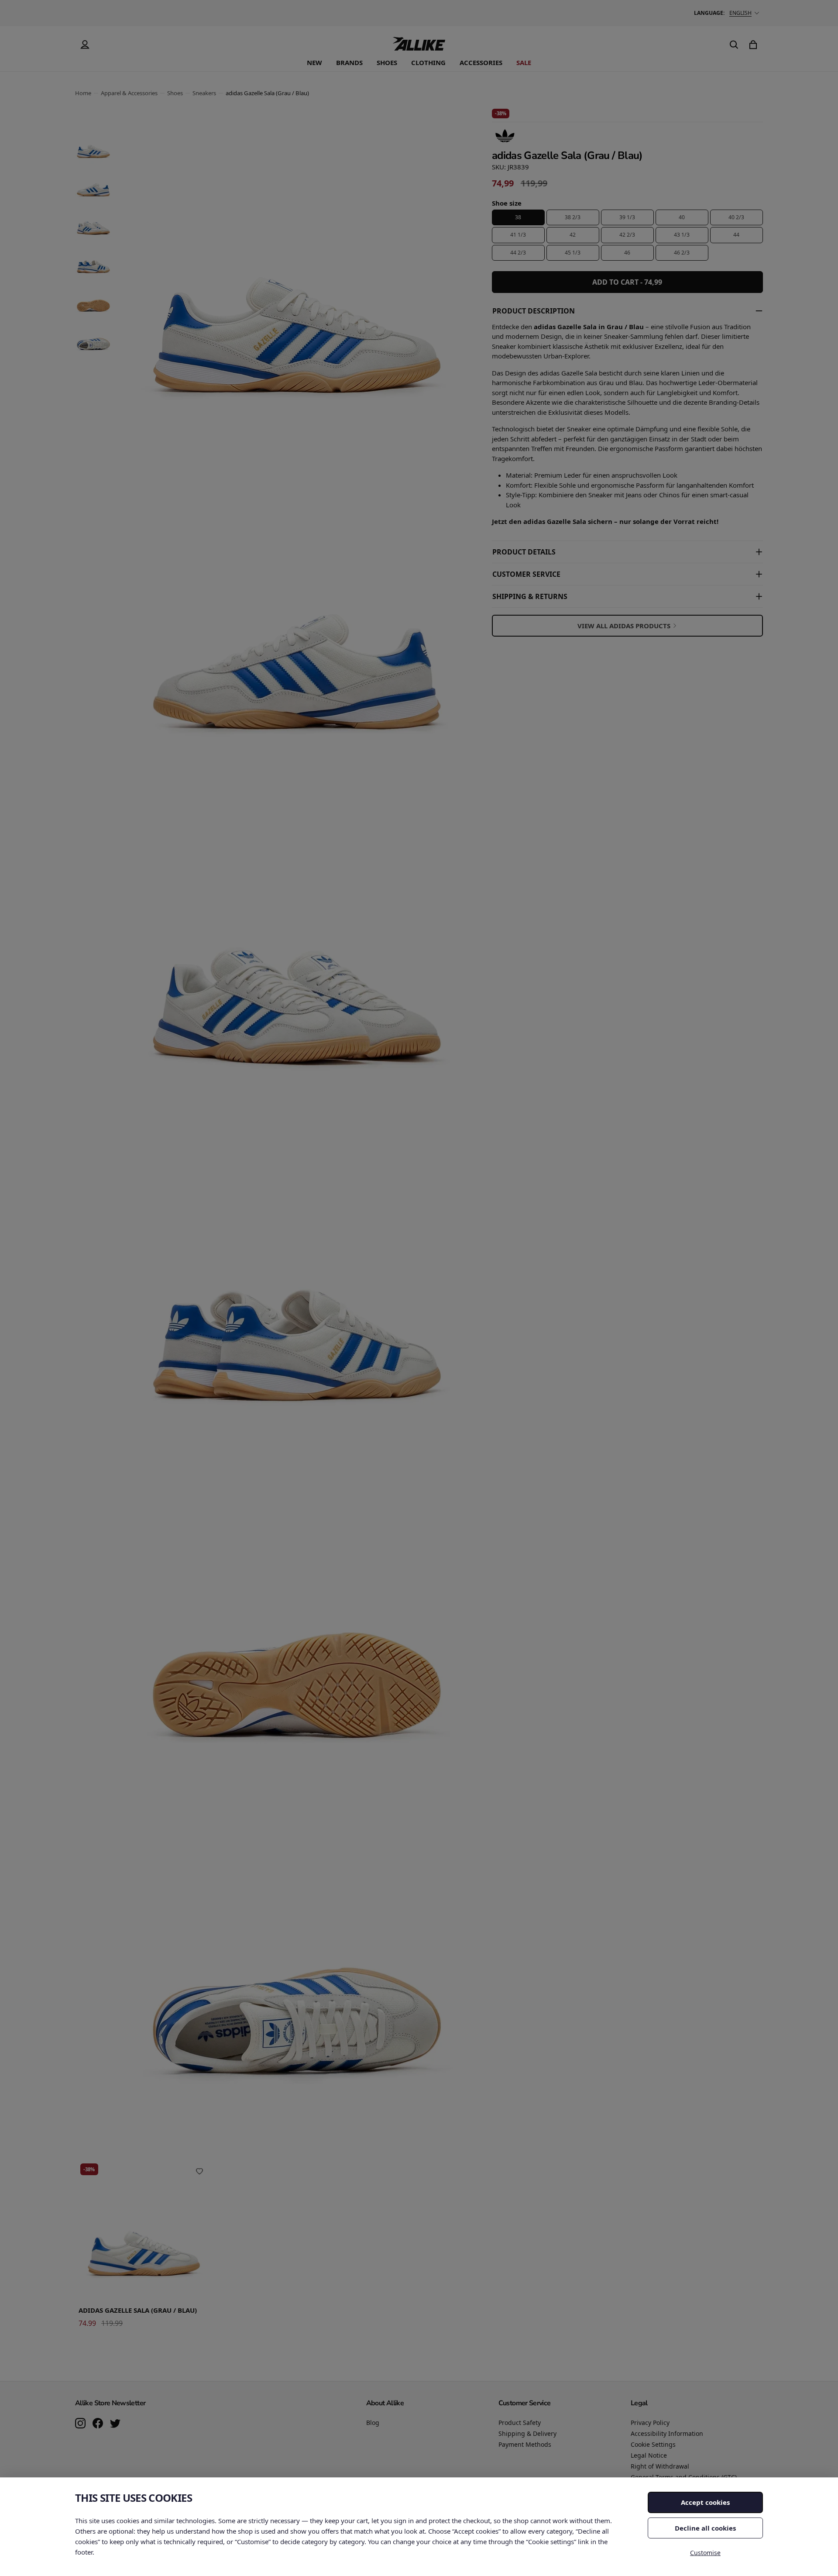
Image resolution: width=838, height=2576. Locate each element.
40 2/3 (736, 217)
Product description (534, 311)
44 (736, 235)
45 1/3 (573, 253)
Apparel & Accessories (129, 93)
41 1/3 (518, 235)
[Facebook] (98, 2424)
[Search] (734, 45)
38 (518, 217)
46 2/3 (682, 253)
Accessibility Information (667, 2433)
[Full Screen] (447, 2107)
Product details (524, 552)
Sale (524, 62)
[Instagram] (80, 2424)
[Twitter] (115, 2424)
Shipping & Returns (530, 596)
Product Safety (520, 2423)
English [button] (740, 13)
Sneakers (204, 93)
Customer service (526, 574)
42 (573, 235)
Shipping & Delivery (527, 2433)
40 (682, 217)
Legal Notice (649, 2455)
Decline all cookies (705, 2528)
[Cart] (753, 45)
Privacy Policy (650, 2423)
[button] (93, 145)
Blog (373, 2423)
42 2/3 (627, 235)
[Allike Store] (419, 47)
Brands (349, 62)
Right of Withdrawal (660, 2466)
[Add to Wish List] (199, 2171)
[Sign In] (85, 45)
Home (83, 93)
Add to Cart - (627, 282)
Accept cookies (705, 2502)
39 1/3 (627, 217)
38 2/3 (573, 217)
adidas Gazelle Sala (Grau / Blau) (138, 2310)
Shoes (387, 62)
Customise (705, 2553)
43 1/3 (682, 235)
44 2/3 (518, 253)
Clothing (428, 62)
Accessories (481, 62)
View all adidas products (624, 626)
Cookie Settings (653, 2444)
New (314, 62)
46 (627, 253)
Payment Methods (525, 2444)
